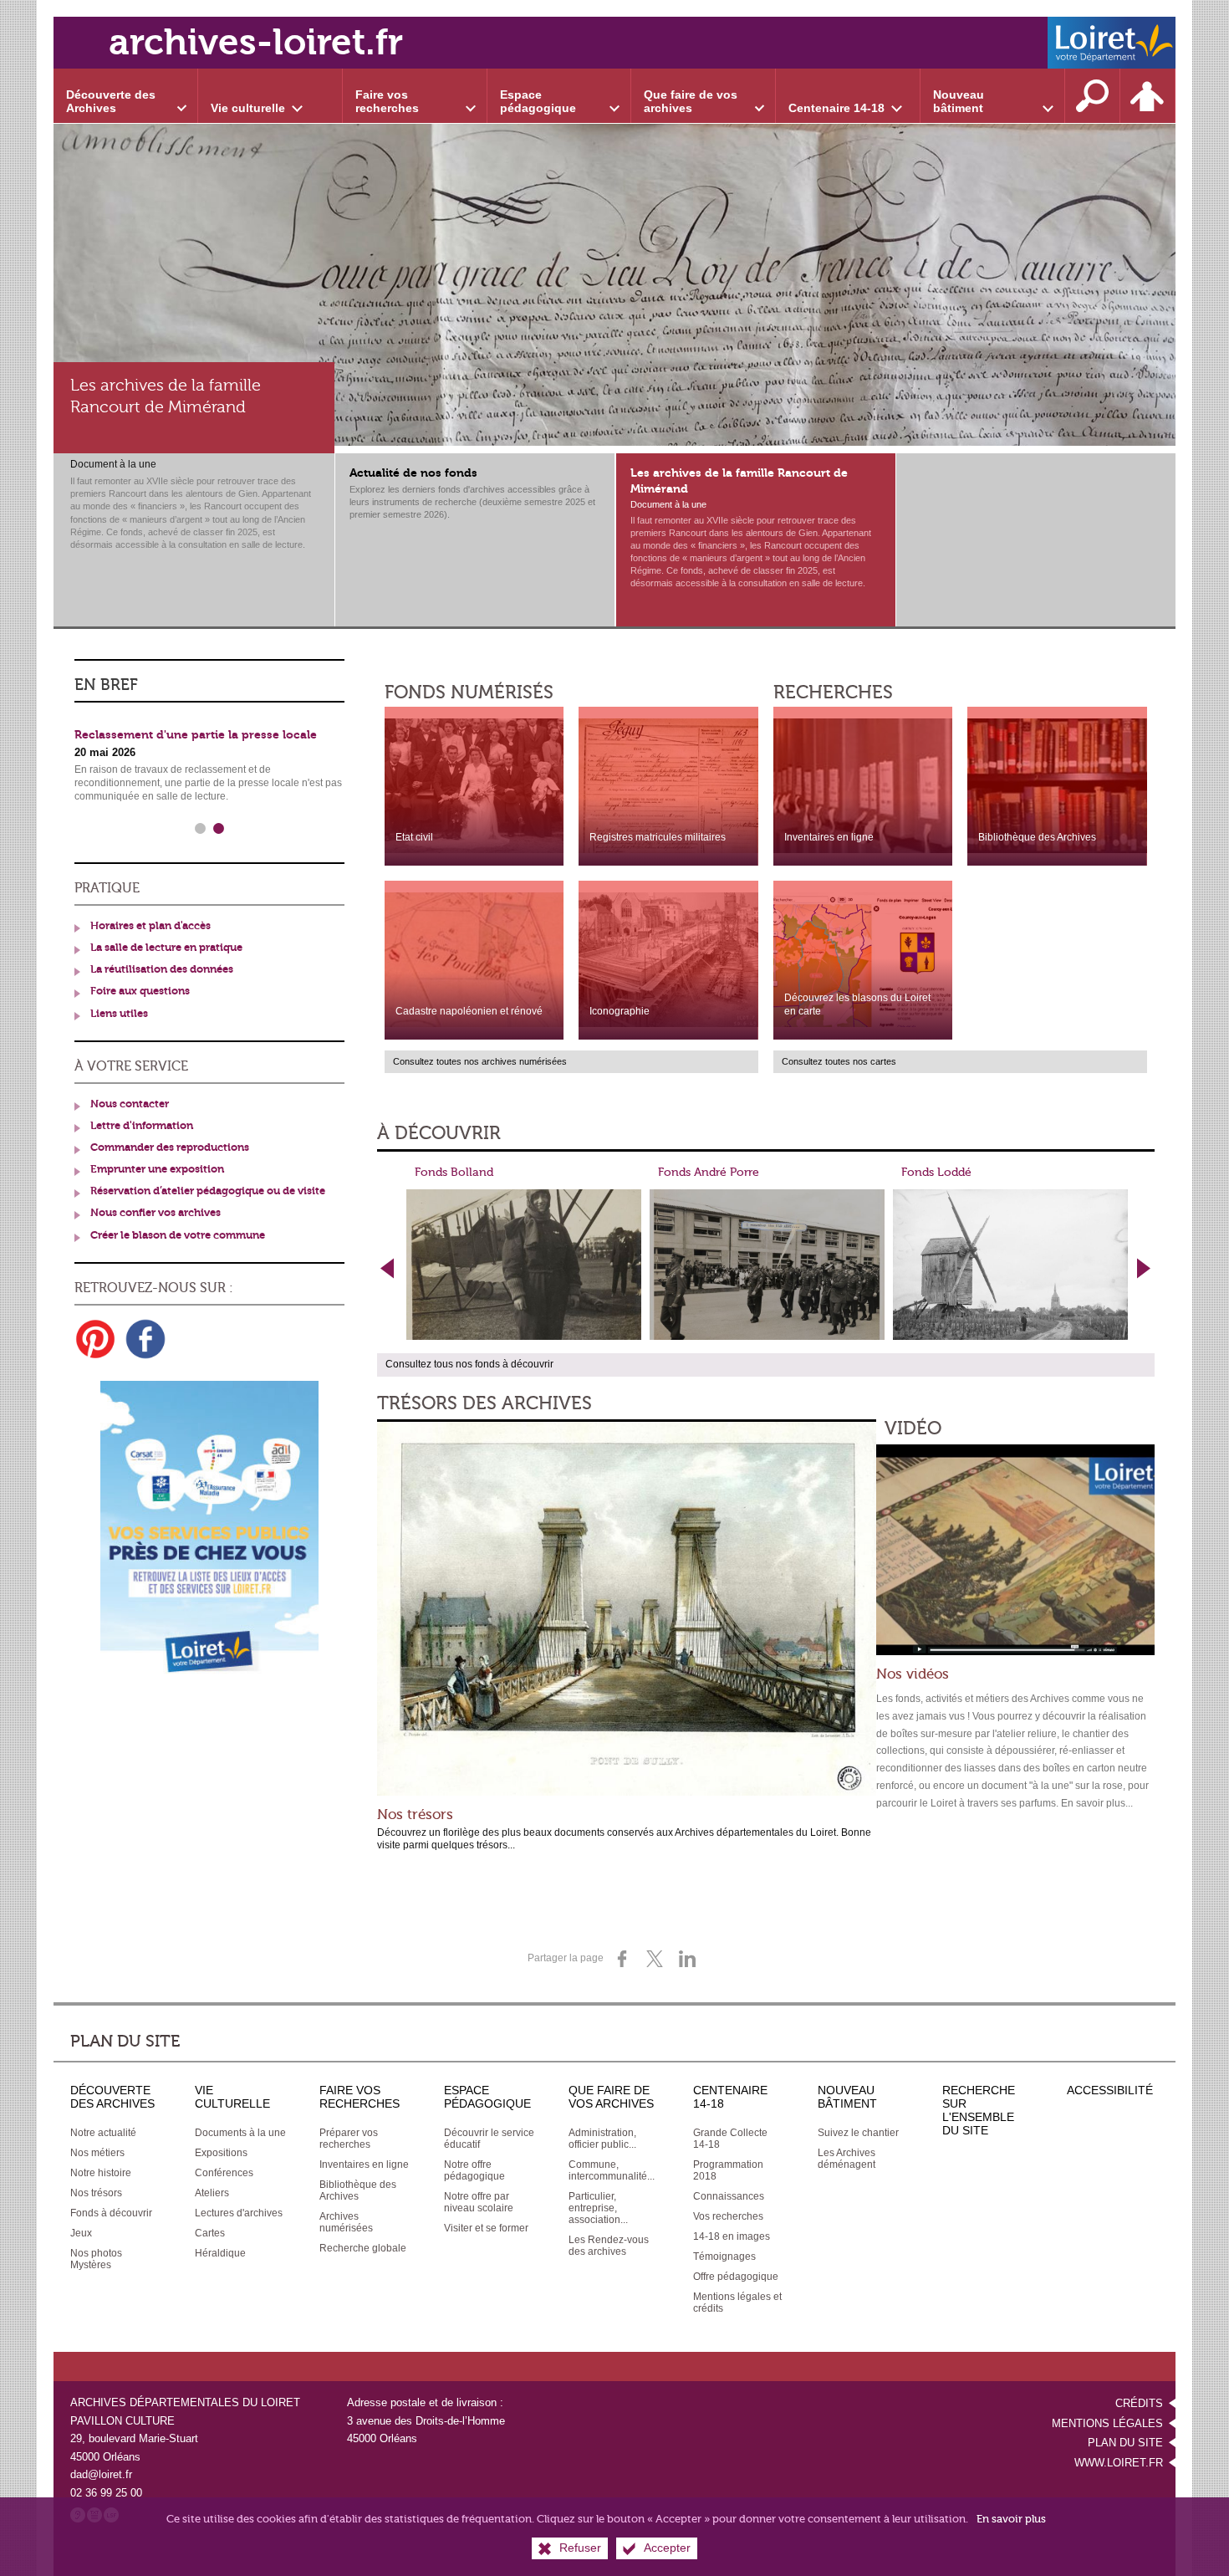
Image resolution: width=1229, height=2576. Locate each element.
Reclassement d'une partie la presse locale (196, 735)
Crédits (1139, 2403)
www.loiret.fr (1119, 2463)
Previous (388, 1268)
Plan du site (1125, 2443)
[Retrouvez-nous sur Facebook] (145, 1339)
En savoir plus (1011, 2519)
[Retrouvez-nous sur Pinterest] (95, 1339)
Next (1144, 1268)
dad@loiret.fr (101, 2474)
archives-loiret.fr (256, 42)
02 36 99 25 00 (106, 2493)
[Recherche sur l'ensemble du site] (1093, 96)
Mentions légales (1107, 2423)
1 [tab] (201, 829)
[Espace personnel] (1148, 96)
